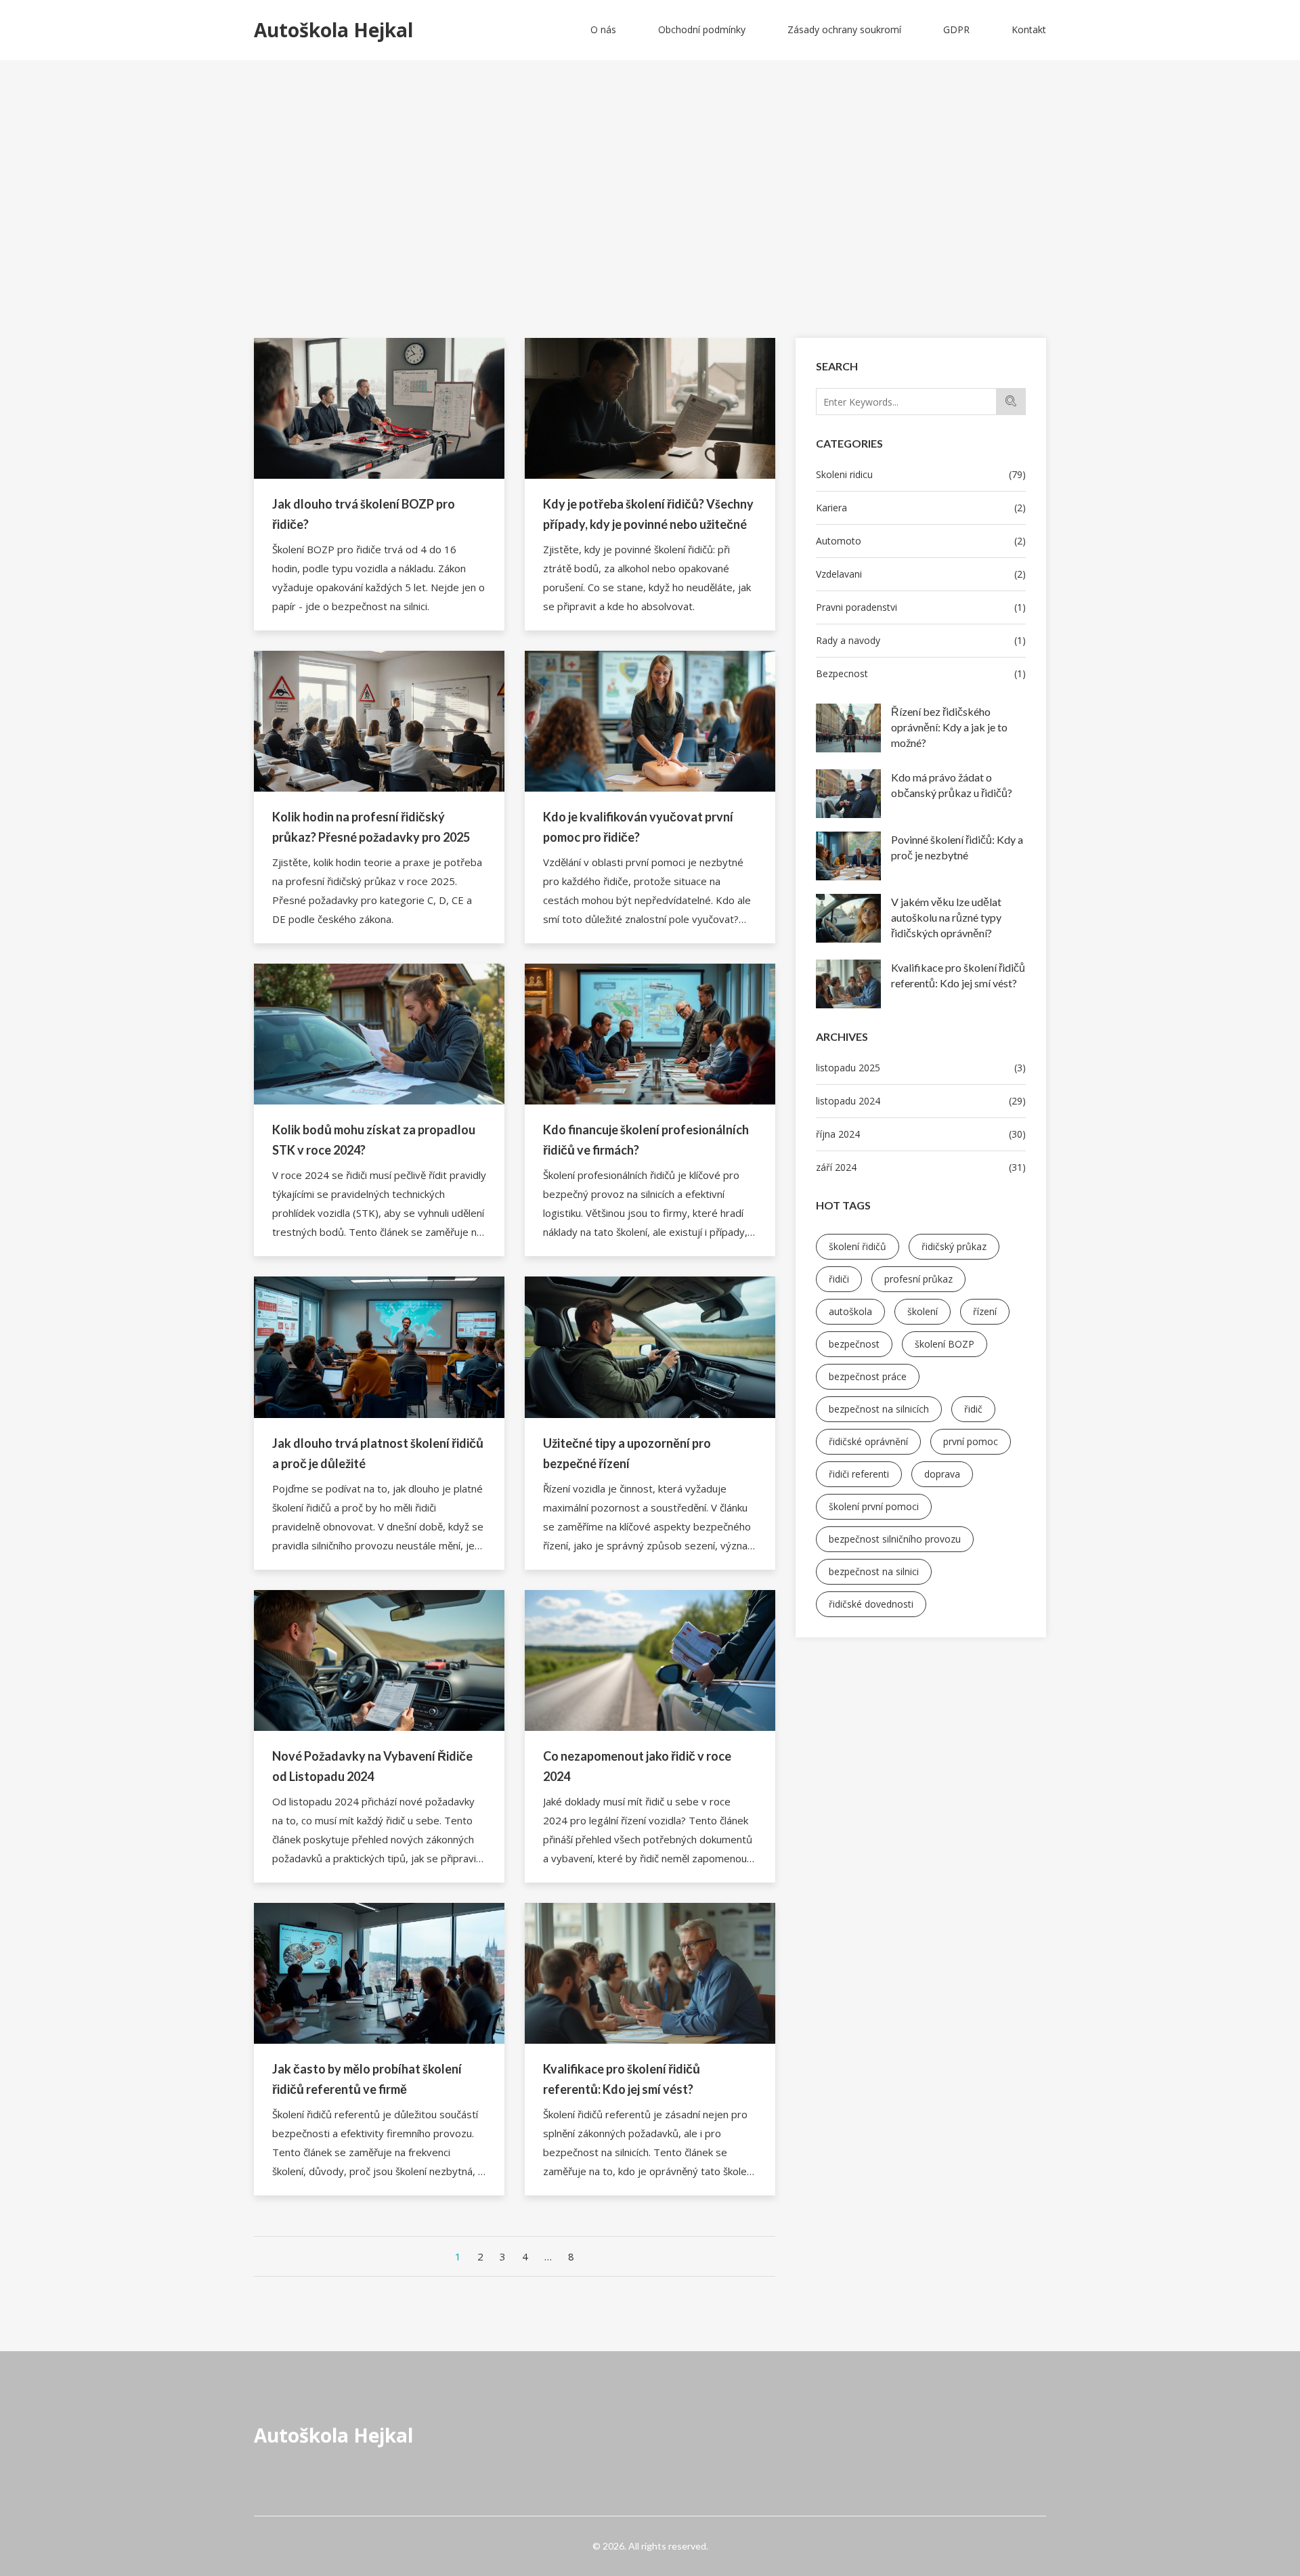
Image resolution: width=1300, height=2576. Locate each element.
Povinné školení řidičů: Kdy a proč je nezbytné (957, 847)
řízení (985, 1311)
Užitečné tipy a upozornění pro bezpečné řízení (627, 1453)
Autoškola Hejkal (333, 2435)
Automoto (921, 541)
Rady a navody (921, 640)
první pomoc (971, 1441)
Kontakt (1029, 29)
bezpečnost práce (868, 1376)
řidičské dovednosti (871, 1604)
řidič (973, 1409)
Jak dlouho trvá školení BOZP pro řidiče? (364, 514)
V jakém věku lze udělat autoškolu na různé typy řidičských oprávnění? (946, 917)
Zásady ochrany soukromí (844, 29)
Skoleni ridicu (921, 474)
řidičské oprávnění (868, 1441)
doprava (942, 1474)
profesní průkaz (918, 1279)
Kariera (921, 508)
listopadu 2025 (921, 1068)
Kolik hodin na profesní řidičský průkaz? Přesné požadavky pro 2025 (371, 827)
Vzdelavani (921, 574)
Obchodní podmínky (702, 29)
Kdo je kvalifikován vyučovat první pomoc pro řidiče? (638, 827)
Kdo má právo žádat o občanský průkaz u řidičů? (952, 785)
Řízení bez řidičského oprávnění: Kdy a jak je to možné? (949, 727)
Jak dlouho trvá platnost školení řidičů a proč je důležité (378, 1453)
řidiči (839, 1279)
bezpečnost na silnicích (879, 1409)
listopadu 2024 (921, 1101)
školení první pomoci (874, 1506)
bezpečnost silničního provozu (895, 1539)
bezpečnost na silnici (874, 1571)
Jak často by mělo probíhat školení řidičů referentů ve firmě (367, 2079)
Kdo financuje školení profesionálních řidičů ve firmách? (646, 1140)
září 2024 (921, 1167)
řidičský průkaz (954, 1246)
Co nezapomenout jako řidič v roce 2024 (637, 1766)
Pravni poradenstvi (921, 607)
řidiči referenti (859, 1474)
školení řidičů (858, 1246)
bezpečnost (854, 1344)
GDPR (956, 29)
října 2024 (921, 1134)
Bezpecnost (921, 673)
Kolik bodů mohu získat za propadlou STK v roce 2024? (374, 1140)
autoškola (850, 1311)
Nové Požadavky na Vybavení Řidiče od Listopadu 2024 (372, 1766)
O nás (603, 29)
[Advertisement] (650, 236)
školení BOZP (945, 1344)
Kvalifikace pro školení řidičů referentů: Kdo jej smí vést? (958, 975)
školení (923, 1311)
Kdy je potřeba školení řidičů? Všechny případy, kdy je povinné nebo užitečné (648, 514)
